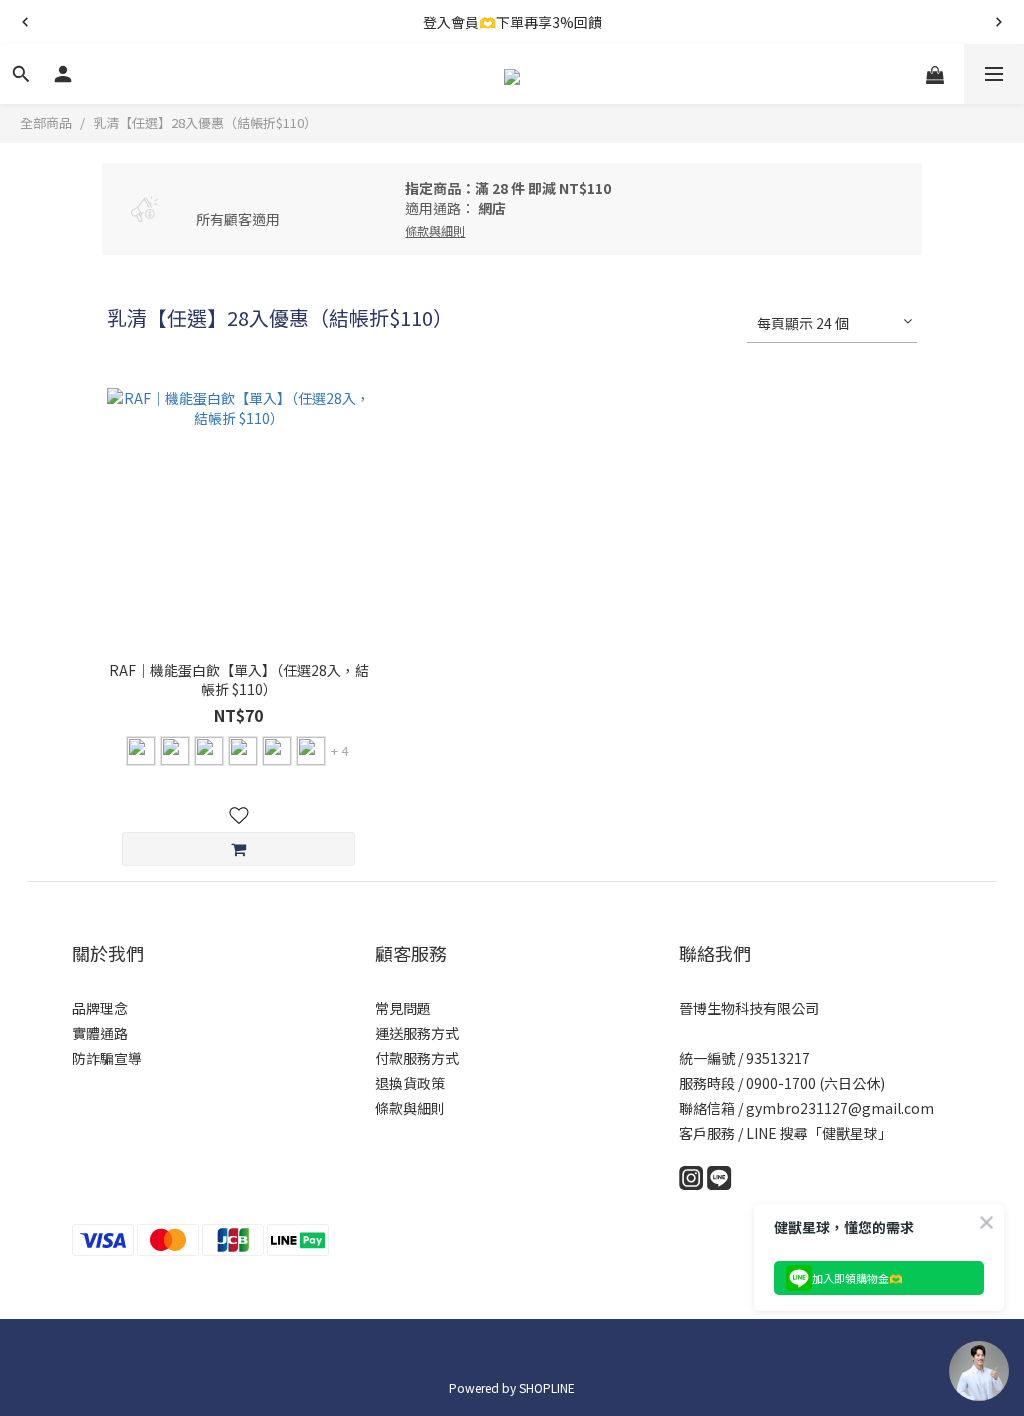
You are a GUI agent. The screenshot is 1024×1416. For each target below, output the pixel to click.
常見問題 (403, 1008)
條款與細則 (410, 1108)
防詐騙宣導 (107, 1058)
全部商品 (46, 122)
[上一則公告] (25, 22)
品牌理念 (100, 1008)
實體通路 (100, 1033)
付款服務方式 (417, 1058)
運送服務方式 (417, 1033)
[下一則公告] (999, 22)
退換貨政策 (410, 1083)
